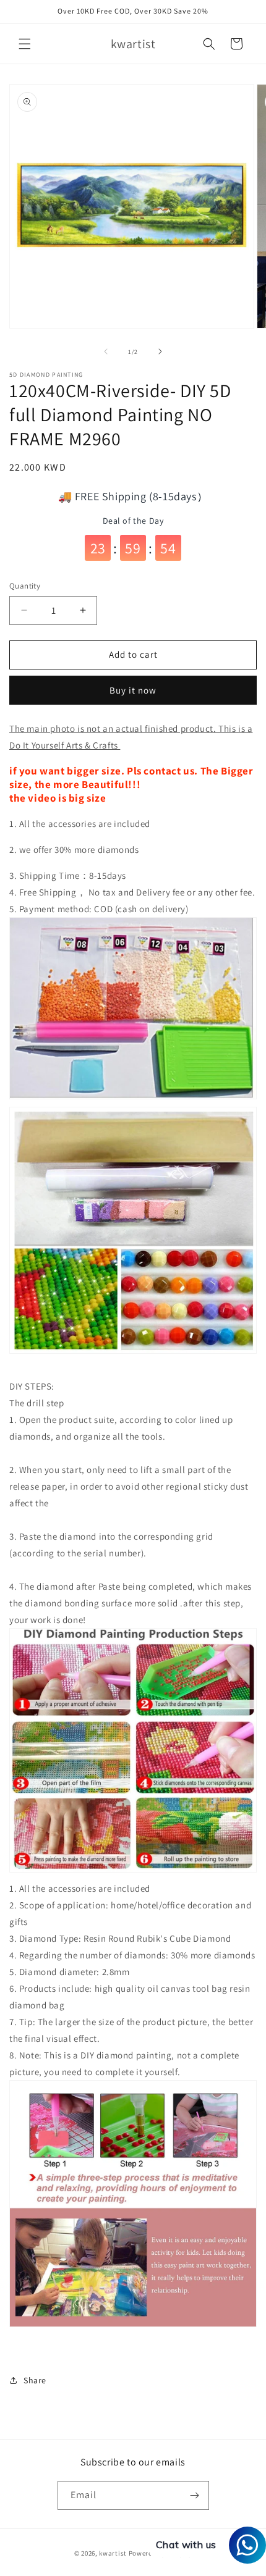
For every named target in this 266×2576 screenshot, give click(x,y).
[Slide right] (160, 351)
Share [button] (35, 2380)
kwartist (113, 2553)
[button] (25, 44)
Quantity (25, 586)
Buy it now (133, 690)
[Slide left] (106, 351)
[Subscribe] (195, 2495)
